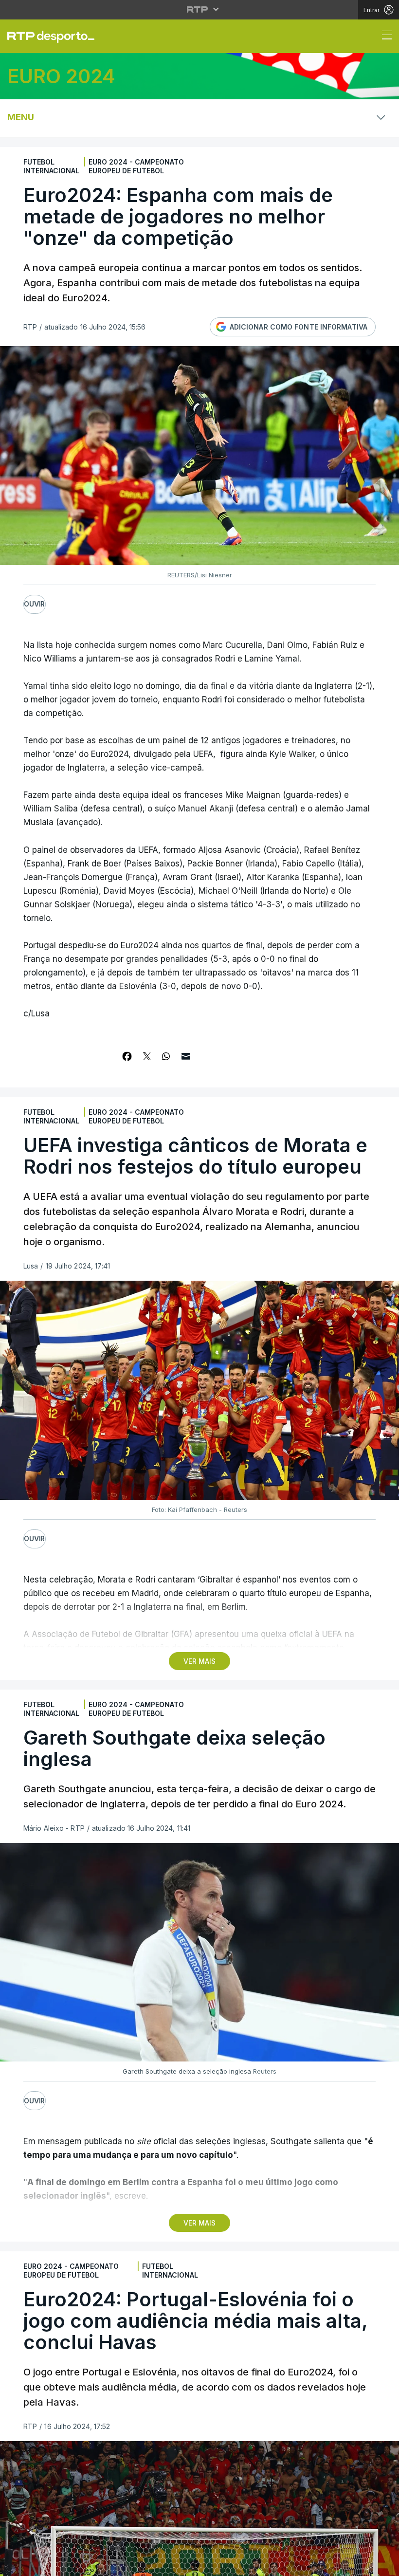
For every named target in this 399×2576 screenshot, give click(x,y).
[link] (55, 37)
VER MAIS (199, 1661)
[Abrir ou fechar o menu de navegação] (384, 37)
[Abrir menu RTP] (200, 9)
